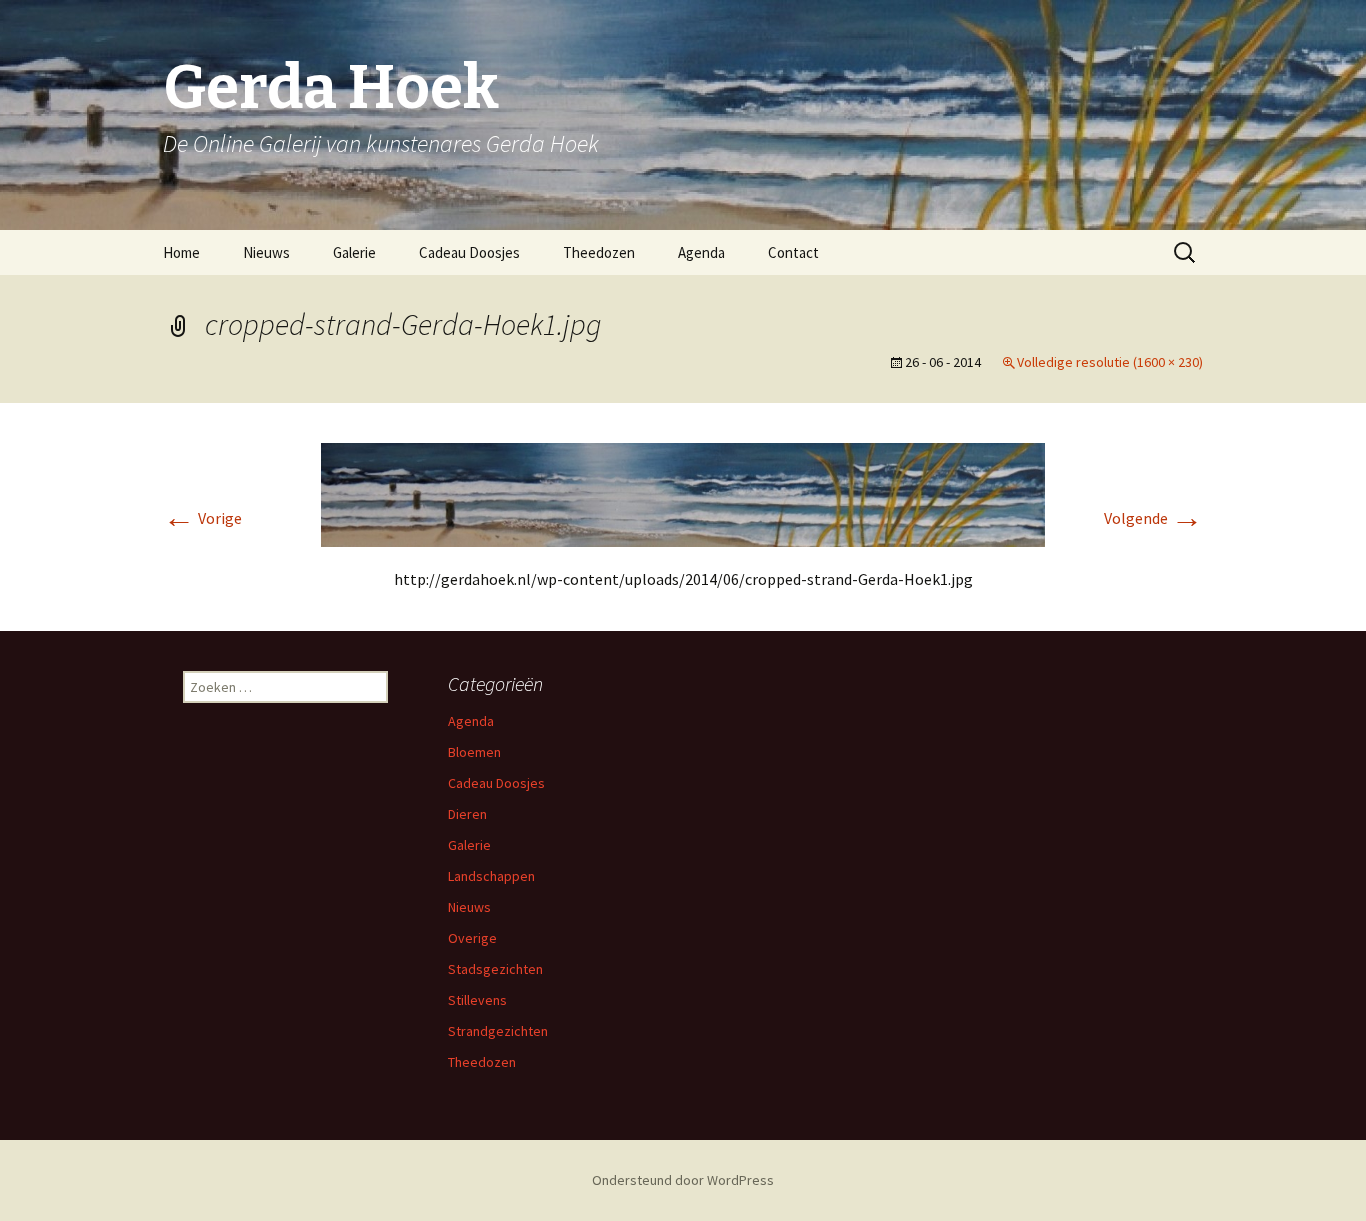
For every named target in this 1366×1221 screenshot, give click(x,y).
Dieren (467, 814)
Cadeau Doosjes (469, 252)
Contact (793, 252)
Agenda (701, 252)
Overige (472, 938)
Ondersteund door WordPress (683, 1180)
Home (181, 252)
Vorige (202, 518)
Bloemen (474, 752)
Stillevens (477, 1000)
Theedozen (599, 252)
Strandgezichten (498, 1031)
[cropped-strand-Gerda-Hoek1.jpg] (683, 493)
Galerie (354, 252)
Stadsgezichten (495, 969)
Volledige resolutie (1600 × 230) (1110, 362)
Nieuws (266, 252)
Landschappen (491, 876)
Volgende (1153, 518)
